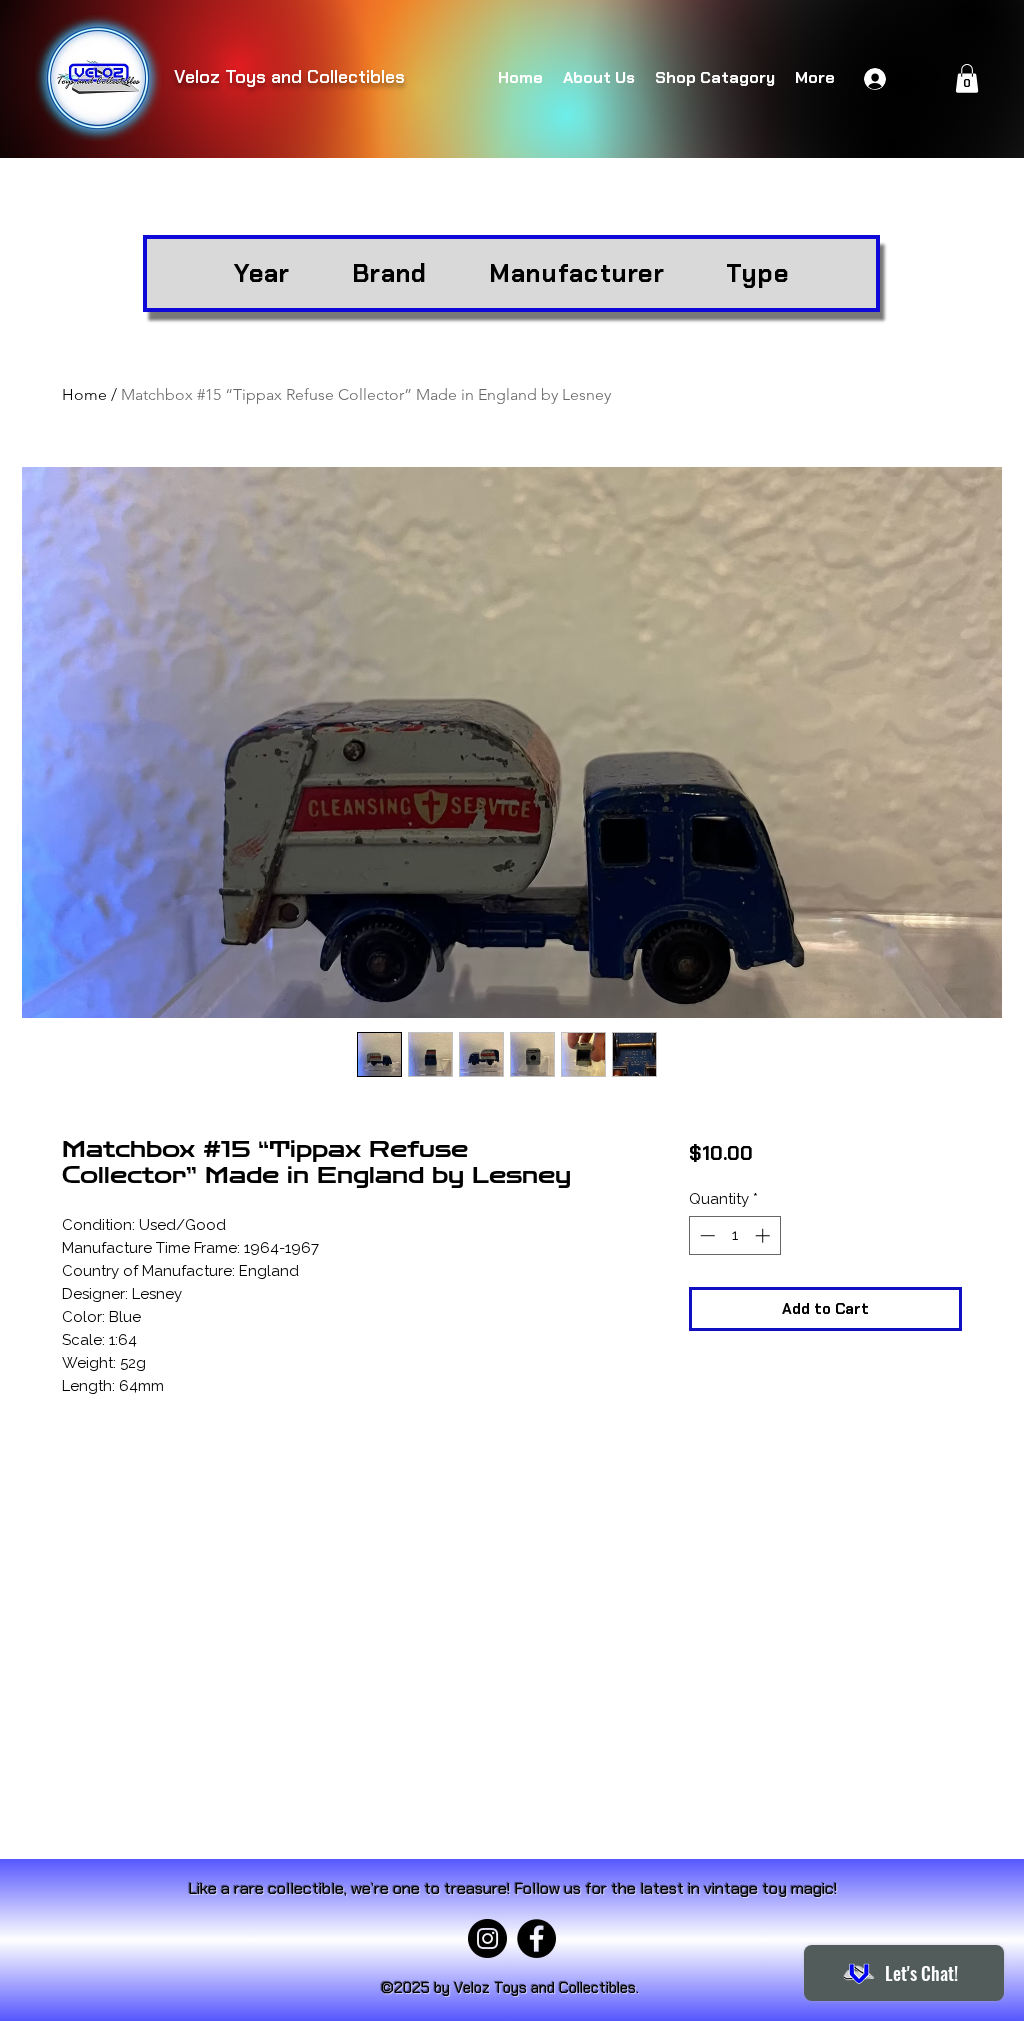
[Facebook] (536, 1938)
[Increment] (764, 1235)
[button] (967, 78)
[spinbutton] (734, 1235)
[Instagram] (487, 1938)
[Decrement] (705, 1235)
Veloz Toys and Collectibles (289, 77)
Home (84, 394)
